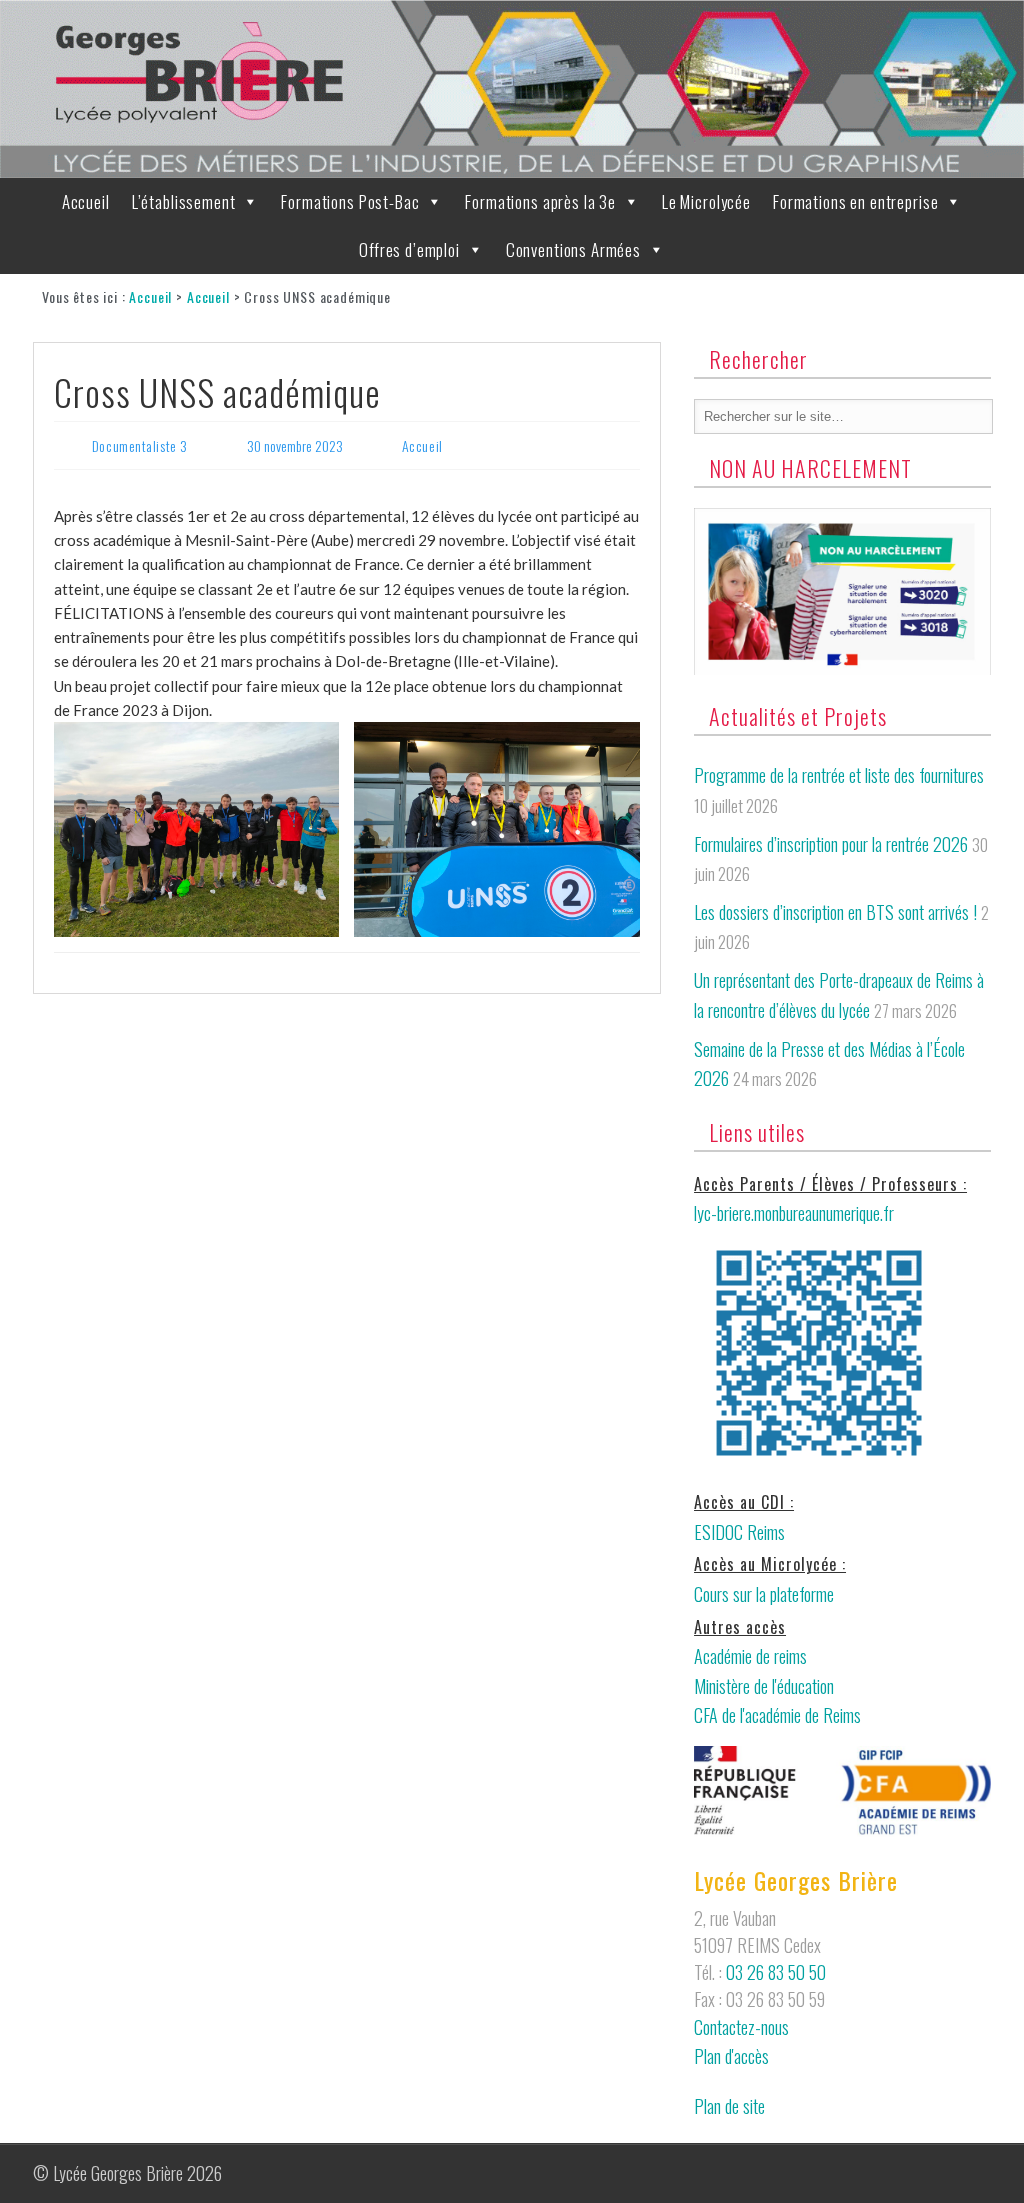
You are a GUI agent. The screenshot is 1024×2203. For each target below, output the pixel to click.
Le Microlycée (706, 201)
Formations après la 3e (540, 201)
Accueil (86, 201)
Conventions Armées (573, 249)
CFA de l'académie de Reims (777, 1715)
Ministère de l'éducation (764, 1686)
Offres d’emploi (409, 249)
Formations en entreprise (855, 201)
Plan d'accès (731, 2056)
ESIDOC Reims (739, 1532)
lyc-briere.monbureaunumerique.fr (794, 1213)
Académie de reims (750, 1656)
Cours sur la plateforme (764, 1594)
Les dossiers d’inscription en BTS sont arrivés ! (835, 912)
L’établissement (184, 201)
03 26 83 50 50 (776, 1972)
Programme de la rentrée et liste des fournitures (839, 775)
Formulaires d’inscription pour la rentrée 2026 (831, 844)
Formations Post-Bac (350, 201)
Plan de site (729, 2106)
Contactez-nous (741, 2027)
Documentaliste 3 (140, 445)
